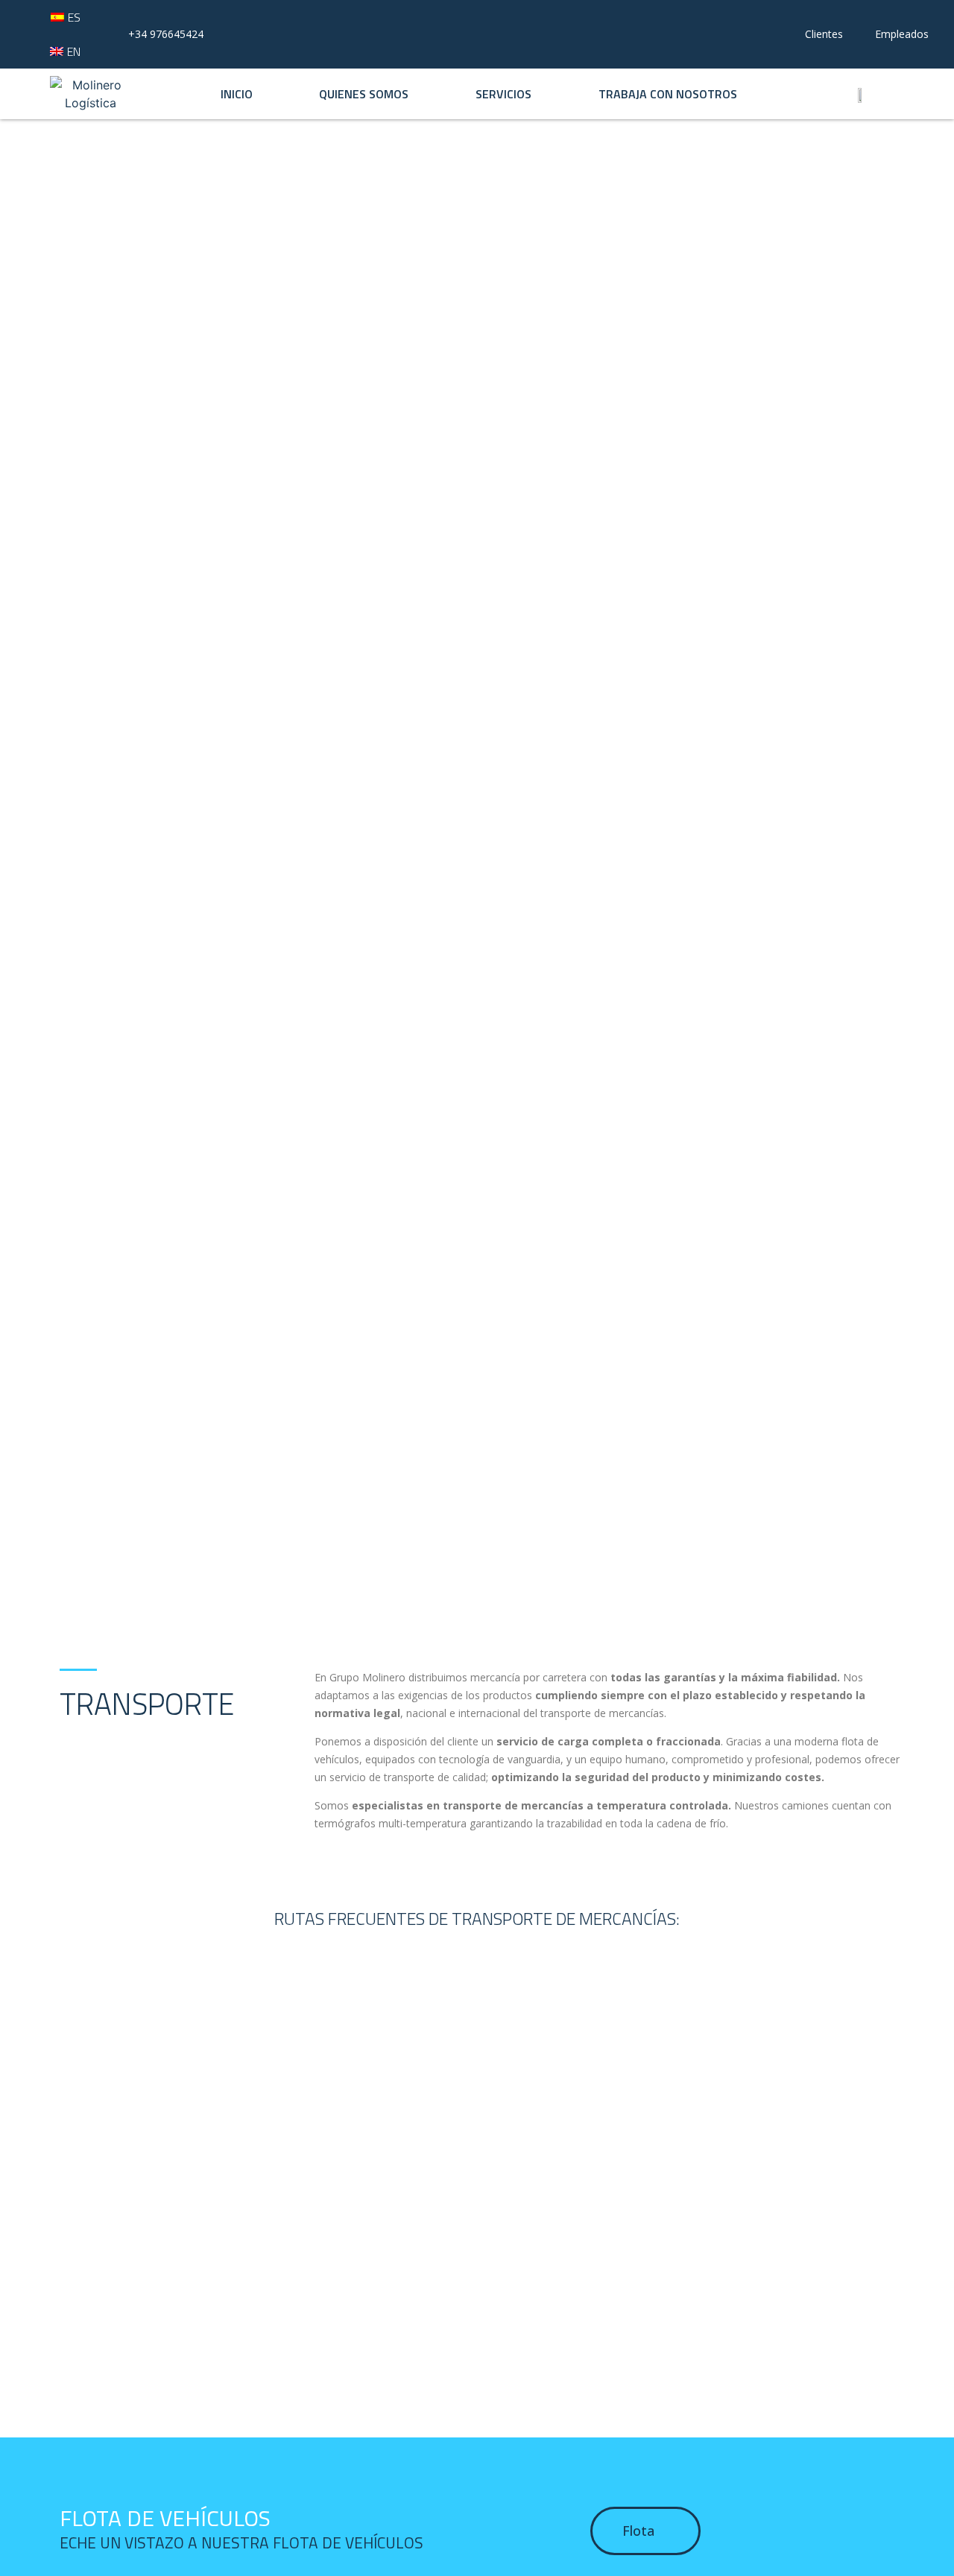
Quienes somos (364, 94)
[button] (645, 2531)
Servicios (503, 94)
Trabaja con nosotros (668, 94)
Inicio (237, 94)
